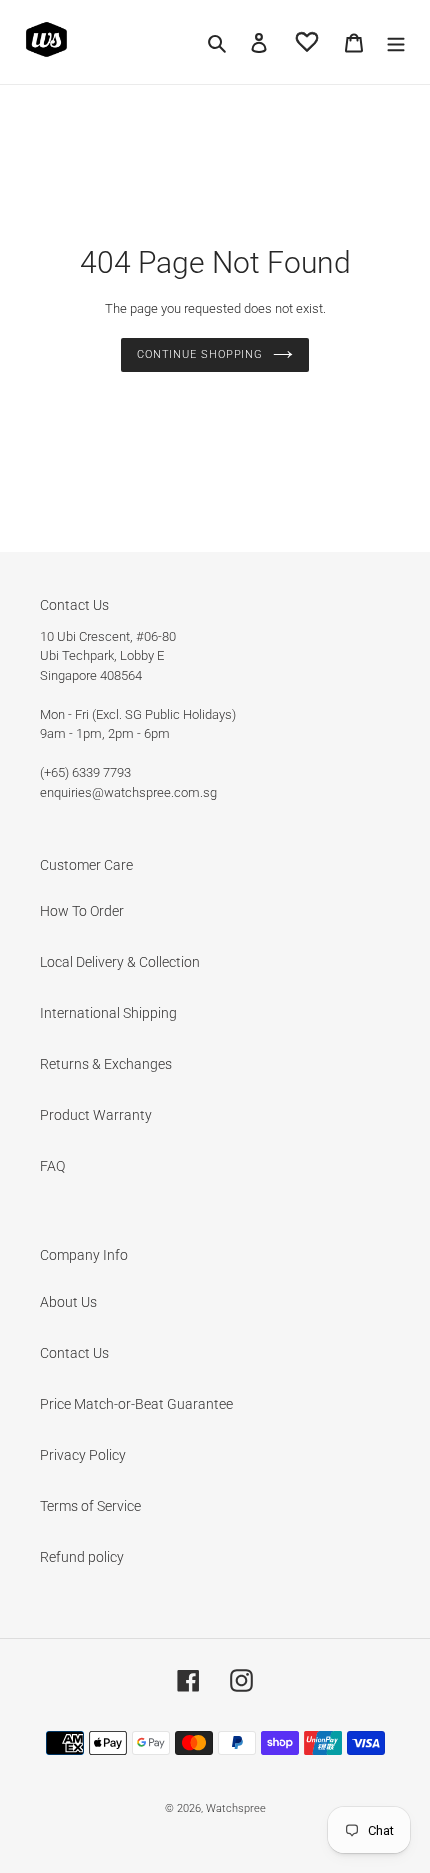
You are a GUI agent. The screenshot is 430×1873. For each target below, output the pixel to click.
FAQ (52, 1166)
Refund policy (82, 1557)
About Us (68, 1302)
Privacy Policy (83, 1455)
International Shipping (108, 1013)
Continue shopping (200, 354)
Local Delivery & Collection (120, 962)
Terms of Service (90, 1506)
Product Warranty (96, 1115)
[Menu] (396, 41)
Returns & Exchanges (106, 1064)
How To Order (82, 911)
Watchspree (236, 1808)
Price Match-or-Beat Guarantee (136, 1404)
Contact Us (74, 1353)
